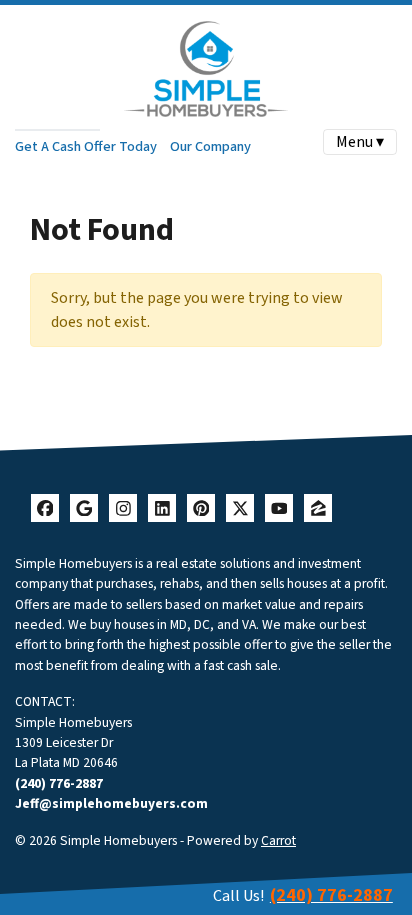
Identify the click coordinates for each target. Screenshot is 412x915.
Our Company (210, 146)
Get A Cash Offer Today (86, 146)
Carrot (278, 840)
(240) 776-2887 (59, 783)
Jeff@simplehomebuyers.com (111, 803)
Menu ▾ (360, 142)
